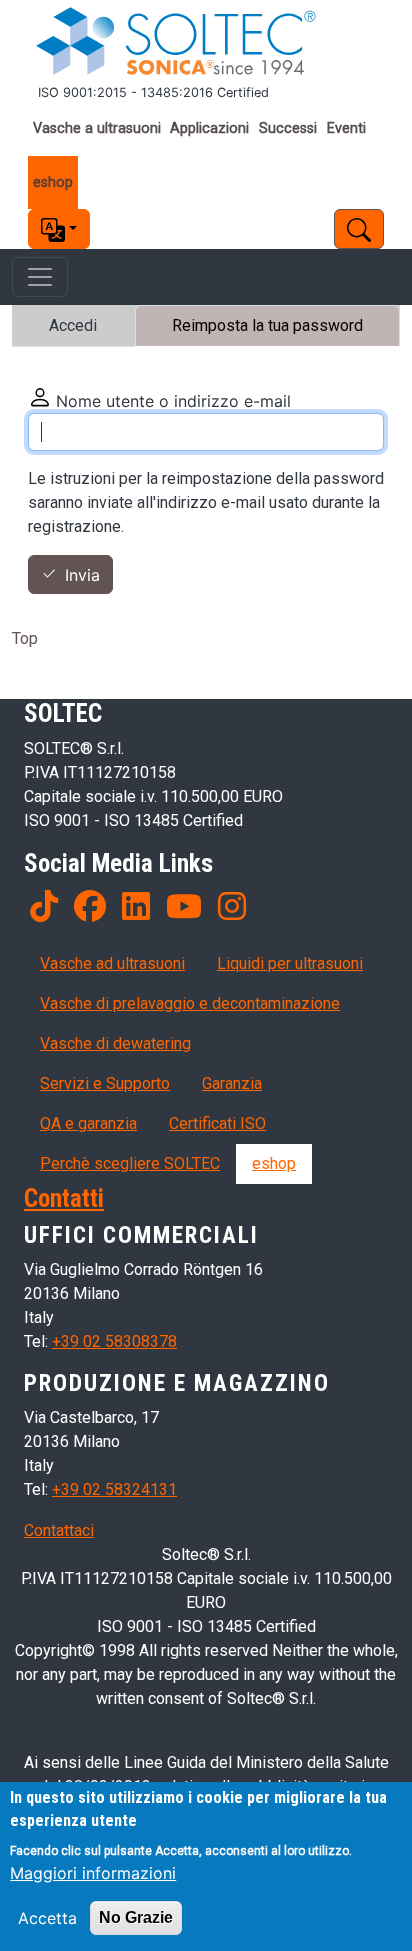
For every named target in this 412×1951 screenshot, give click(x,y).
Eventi (346, 128)
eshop (53, 182)
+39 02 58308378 (114, 1341)
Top (25, 638)
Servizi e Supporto (105, 1083)
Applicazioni (209, 128)
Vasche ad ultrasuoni (112, 963)
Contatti (64, 1198)
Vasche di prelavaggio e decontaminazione (190, 1003)
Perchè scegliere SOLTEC (130, 1163)
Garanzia (232, 1083)
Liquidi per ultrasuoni (290, 963)
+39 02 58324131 (114, 1489)
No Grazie (136, 1917)
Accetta (47, 1918)
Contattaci (59, 1530)
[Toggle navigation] (40, 277)
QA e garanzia (88, 1123)
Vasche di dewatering (115, 1043)
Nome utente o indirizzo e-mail (173, 401)
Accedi (73, 325)
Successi (288, 128)
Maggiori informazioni (93, 1873)
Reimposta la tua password (267, 325)
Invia (82, 575)
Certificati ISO (217, 1123)
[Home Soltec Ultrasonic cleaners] (206, 41)
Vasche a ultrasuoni (97, 128)
